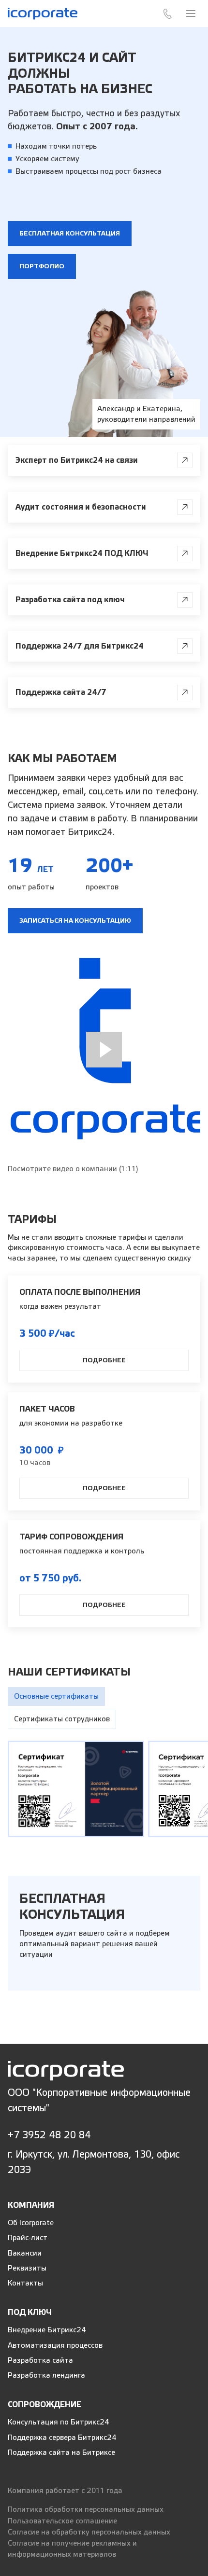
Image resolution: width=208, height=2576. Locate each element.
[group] (76, 1789)
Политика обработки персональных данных (86, 2510)
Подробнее (104, 1360)
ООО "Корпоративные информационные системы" (99, 2100)
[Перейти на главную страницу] (43, 13)
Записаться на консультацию (75, 921)
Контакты (25, 2283)
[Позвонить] (167, 14)
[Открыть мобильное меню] (191, 14)
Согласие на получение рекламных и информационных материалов (72, 2549)
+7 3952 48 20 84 (49, 2135)
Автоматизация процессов (55, 2346)
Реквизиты (27, 2268)
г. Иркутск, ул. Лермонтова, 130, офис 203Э (94, 2162)
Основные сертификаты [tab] (56, 1697)
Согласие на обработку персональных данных (89, 2532)
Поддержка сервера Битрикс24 (62, 2438)
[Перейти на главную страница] (66, 2070)
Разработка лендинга (46, 2375)
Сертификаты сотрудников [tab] (62, 1719)
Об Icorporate (31, 2223)
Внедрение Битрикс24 (47, 2330)
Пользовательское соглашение (62, 2521)
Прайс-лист (28, 2238)
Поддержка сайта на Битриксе (61, 2453)
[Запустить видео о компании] (104, 1050)
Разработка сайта (40, 2361)
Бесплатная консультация (70, 234)
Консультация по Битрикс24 (59, 2422)
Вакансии (25, 2253)
